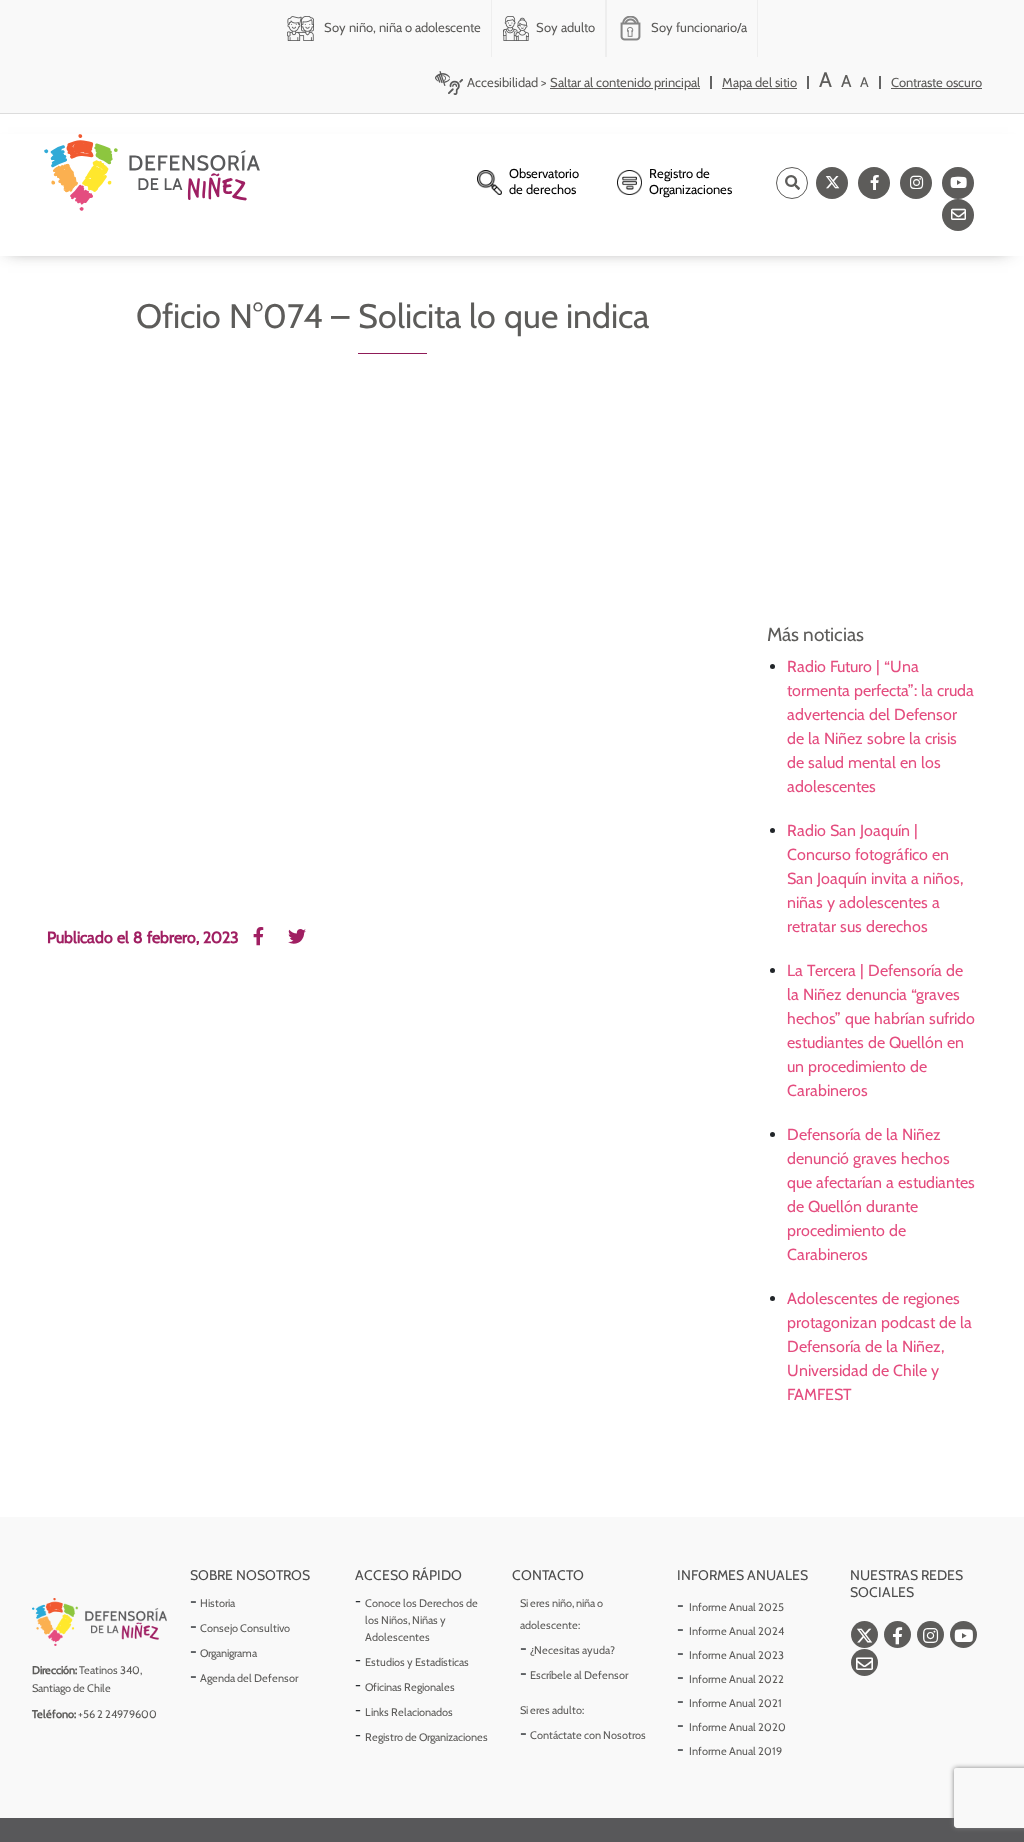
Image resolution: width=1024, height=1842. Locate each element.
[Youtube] (958, 183)
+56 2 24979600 (117, 1714)
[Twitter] (832, 183)
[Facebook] (874, 183)
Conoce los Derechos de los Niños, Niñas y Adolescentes (421, 1620)
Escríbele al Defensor (579, 1675)
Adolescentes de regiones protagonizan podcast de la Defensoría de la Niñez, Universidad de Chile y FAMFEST (879, 1346)
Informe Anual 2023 (736, 1655)
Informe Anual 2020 (737, 1727)
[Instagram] (916, 183)
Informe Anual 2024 (736, 1631)
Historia (217, 1603)
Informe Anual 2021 (735, 1703)
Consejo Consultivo (245, 1628)
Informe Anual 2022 (736, 1679)
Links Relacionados (409, 1712)
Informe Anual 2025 (736, 1607)
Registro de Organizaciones (426, 1737)
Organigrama (228, 1653)
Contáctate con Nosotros (588, 1735)
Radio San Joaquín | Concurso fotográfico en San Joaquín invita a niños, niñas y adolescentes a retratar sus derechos (875, 878)
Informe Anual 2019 (735, 1751)
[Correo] (958, 215)
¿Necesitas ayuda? (572, 1650)
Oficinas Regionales (410, 1687)
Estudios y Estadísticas (417, 1662)
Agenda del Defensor (249, 1678)
